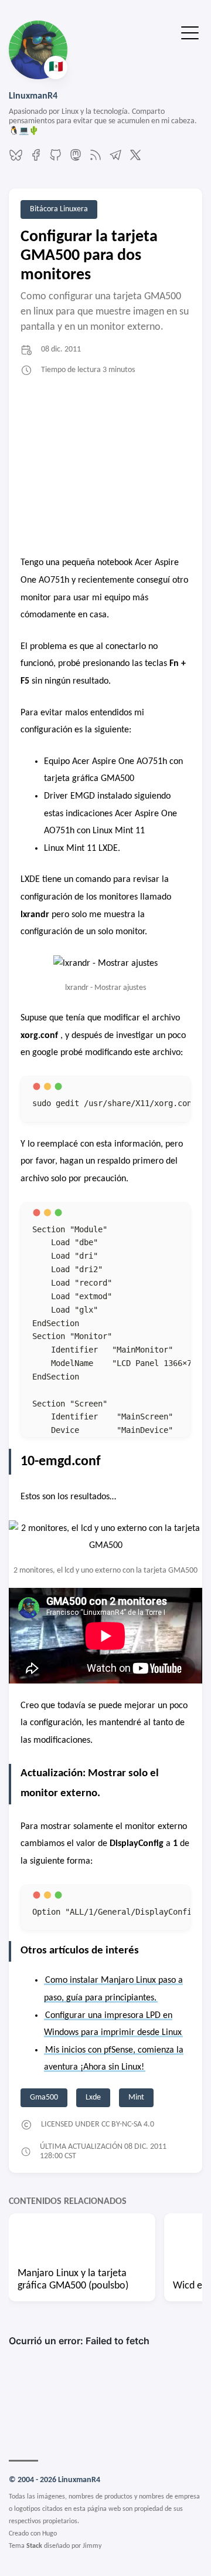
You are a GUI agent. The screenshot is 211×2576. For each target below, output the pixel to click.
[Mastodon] (76, 160)
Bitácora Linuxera (59, 209)
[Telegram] (115, 160)
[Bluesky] (16, 160)
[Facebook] (36, 160)
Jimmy (92, 2546)
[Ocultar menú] (190, 32)
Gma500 (44, 2097)
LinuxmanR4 (33, 96)
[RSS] (96, 160)
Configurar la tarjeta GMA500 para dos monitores (89, 256)
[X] (135, 160)
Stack (34, 2546)
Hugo (50, 2534)
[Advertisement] (105, 467)
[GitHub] (56, 160)
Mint (136, 2097)
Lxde (93, 2097)
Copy (161, 1097)
